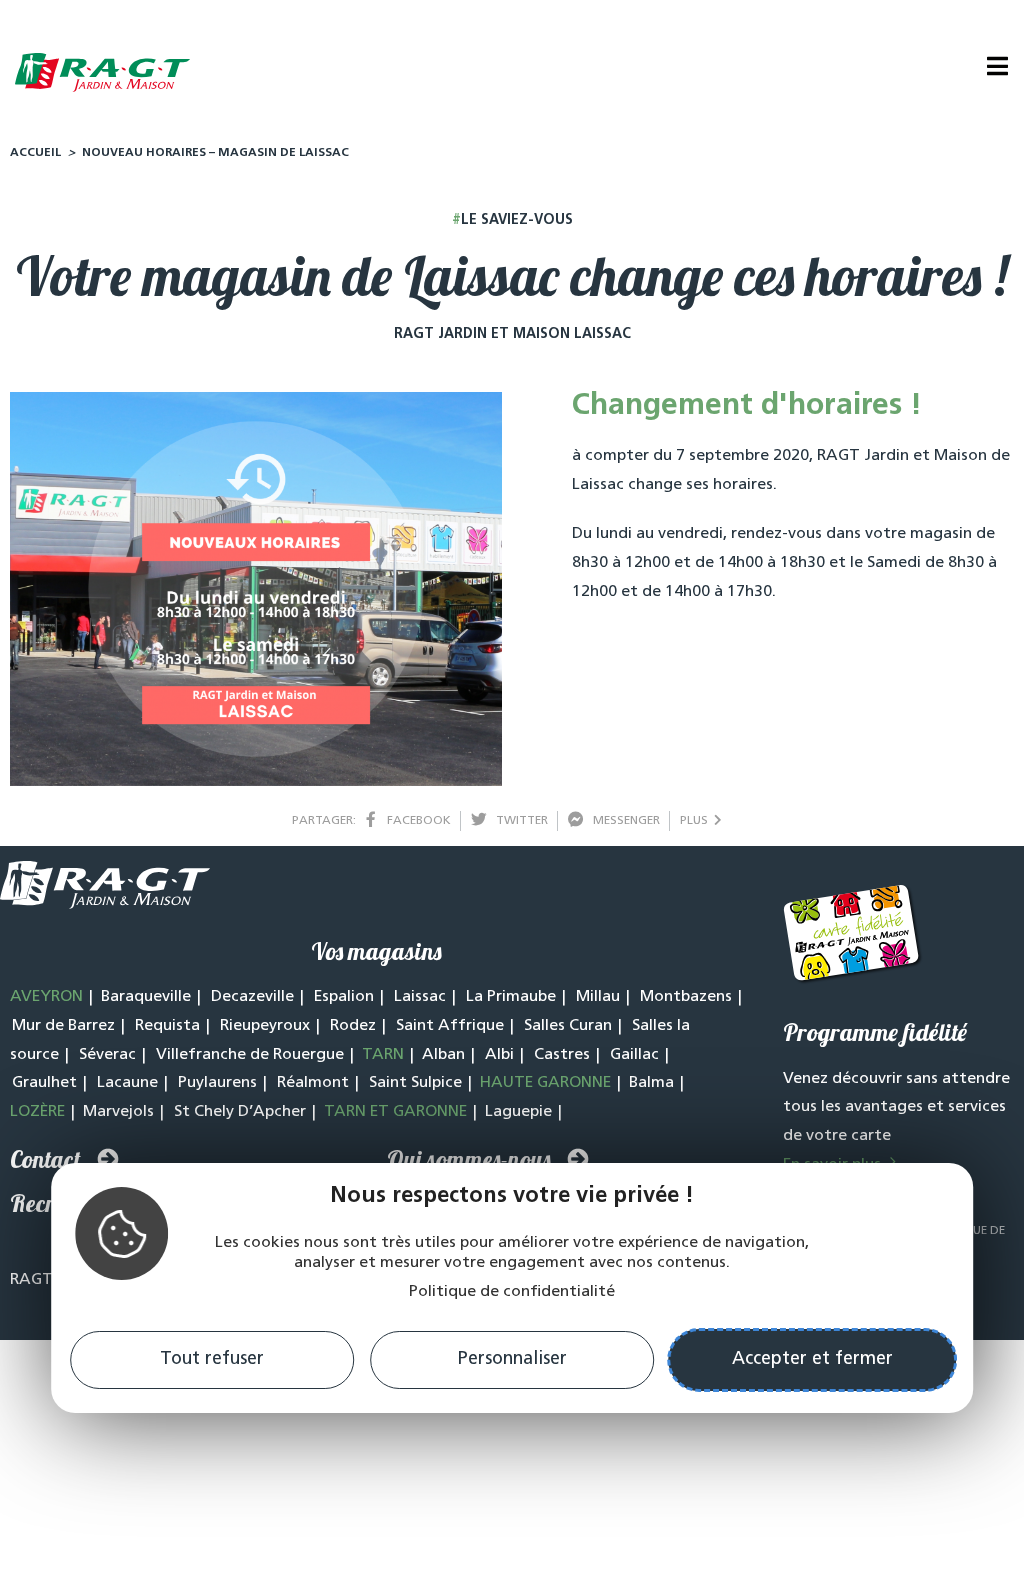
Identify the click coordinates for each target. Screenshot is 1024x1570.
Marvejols (118, 1112)
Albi (499, 1055)
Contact (45, 1159)
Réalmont (313, 1083)
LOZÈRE (37, 1112)
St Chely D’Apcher (240, 1112)
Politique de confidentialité (512, 1292)
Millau (598, 997)
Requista (167, 1026)
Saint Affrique (450, 1026)
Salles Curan (568, 1026)
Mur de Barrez (63, 1026)
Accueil (35, 153)
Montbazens (686, 997)
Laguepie (518, 1112)
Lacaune (127, 1083)
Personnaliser (512, 1360)
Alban (443, 1055)
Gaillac (634, 1055)
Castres (562, 1055)
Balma (651, 1083)
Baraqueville (146, 997)
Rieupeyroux (265, 1026)
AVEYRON (46, 997)
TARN (383, 1055)
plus (697, 821)
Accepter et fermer (812, 1360)
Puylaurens (217, 1083)
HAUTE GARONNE (545, 1083)
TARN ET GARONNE (395, 1112)
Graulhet (44, 1083)
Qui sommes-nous (469, 1159)
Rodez (353, 1026)
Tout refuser (212, 1360)
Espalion (344, 997)
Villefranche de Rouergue (250, 1055)
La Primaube (511, 997)
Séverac (107, 1055)
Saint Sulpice (415, 1083)
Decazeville (252, 997)
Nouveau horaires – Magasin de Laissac (215, 153)
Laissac (420, 997)
